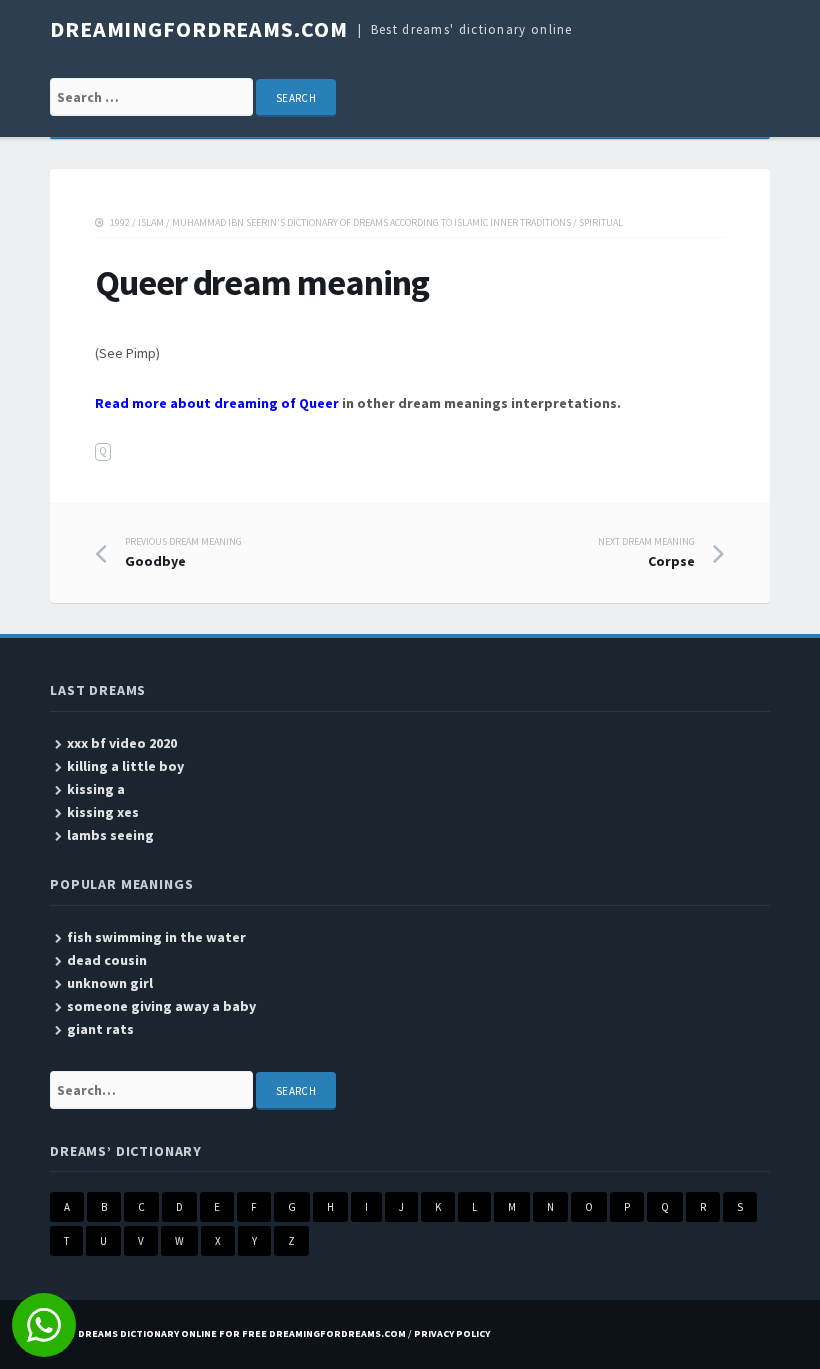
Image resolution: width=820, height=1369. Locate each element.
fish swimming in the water (156, 937)
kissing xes (103, 812)
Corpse (646, 553)
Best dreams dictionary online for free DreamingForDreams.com (228, 1333)
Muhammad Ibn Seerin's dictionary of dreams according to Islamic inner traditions (371, 222)
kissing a (96, 789)
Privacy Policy (452, 1333)
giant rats (100, 1029)
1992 (120, 222)
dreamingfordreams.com (198, 29)
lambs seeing (110, 835)
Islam (151, 222)
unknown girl (110, 983)
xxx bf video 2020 (122, 743)
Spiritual (601, 222)
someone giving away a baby (161, 1006)
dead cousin (107, 960)
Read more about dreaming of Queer (217, 403)
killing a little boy (125, 766)
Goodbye (183, 553)
